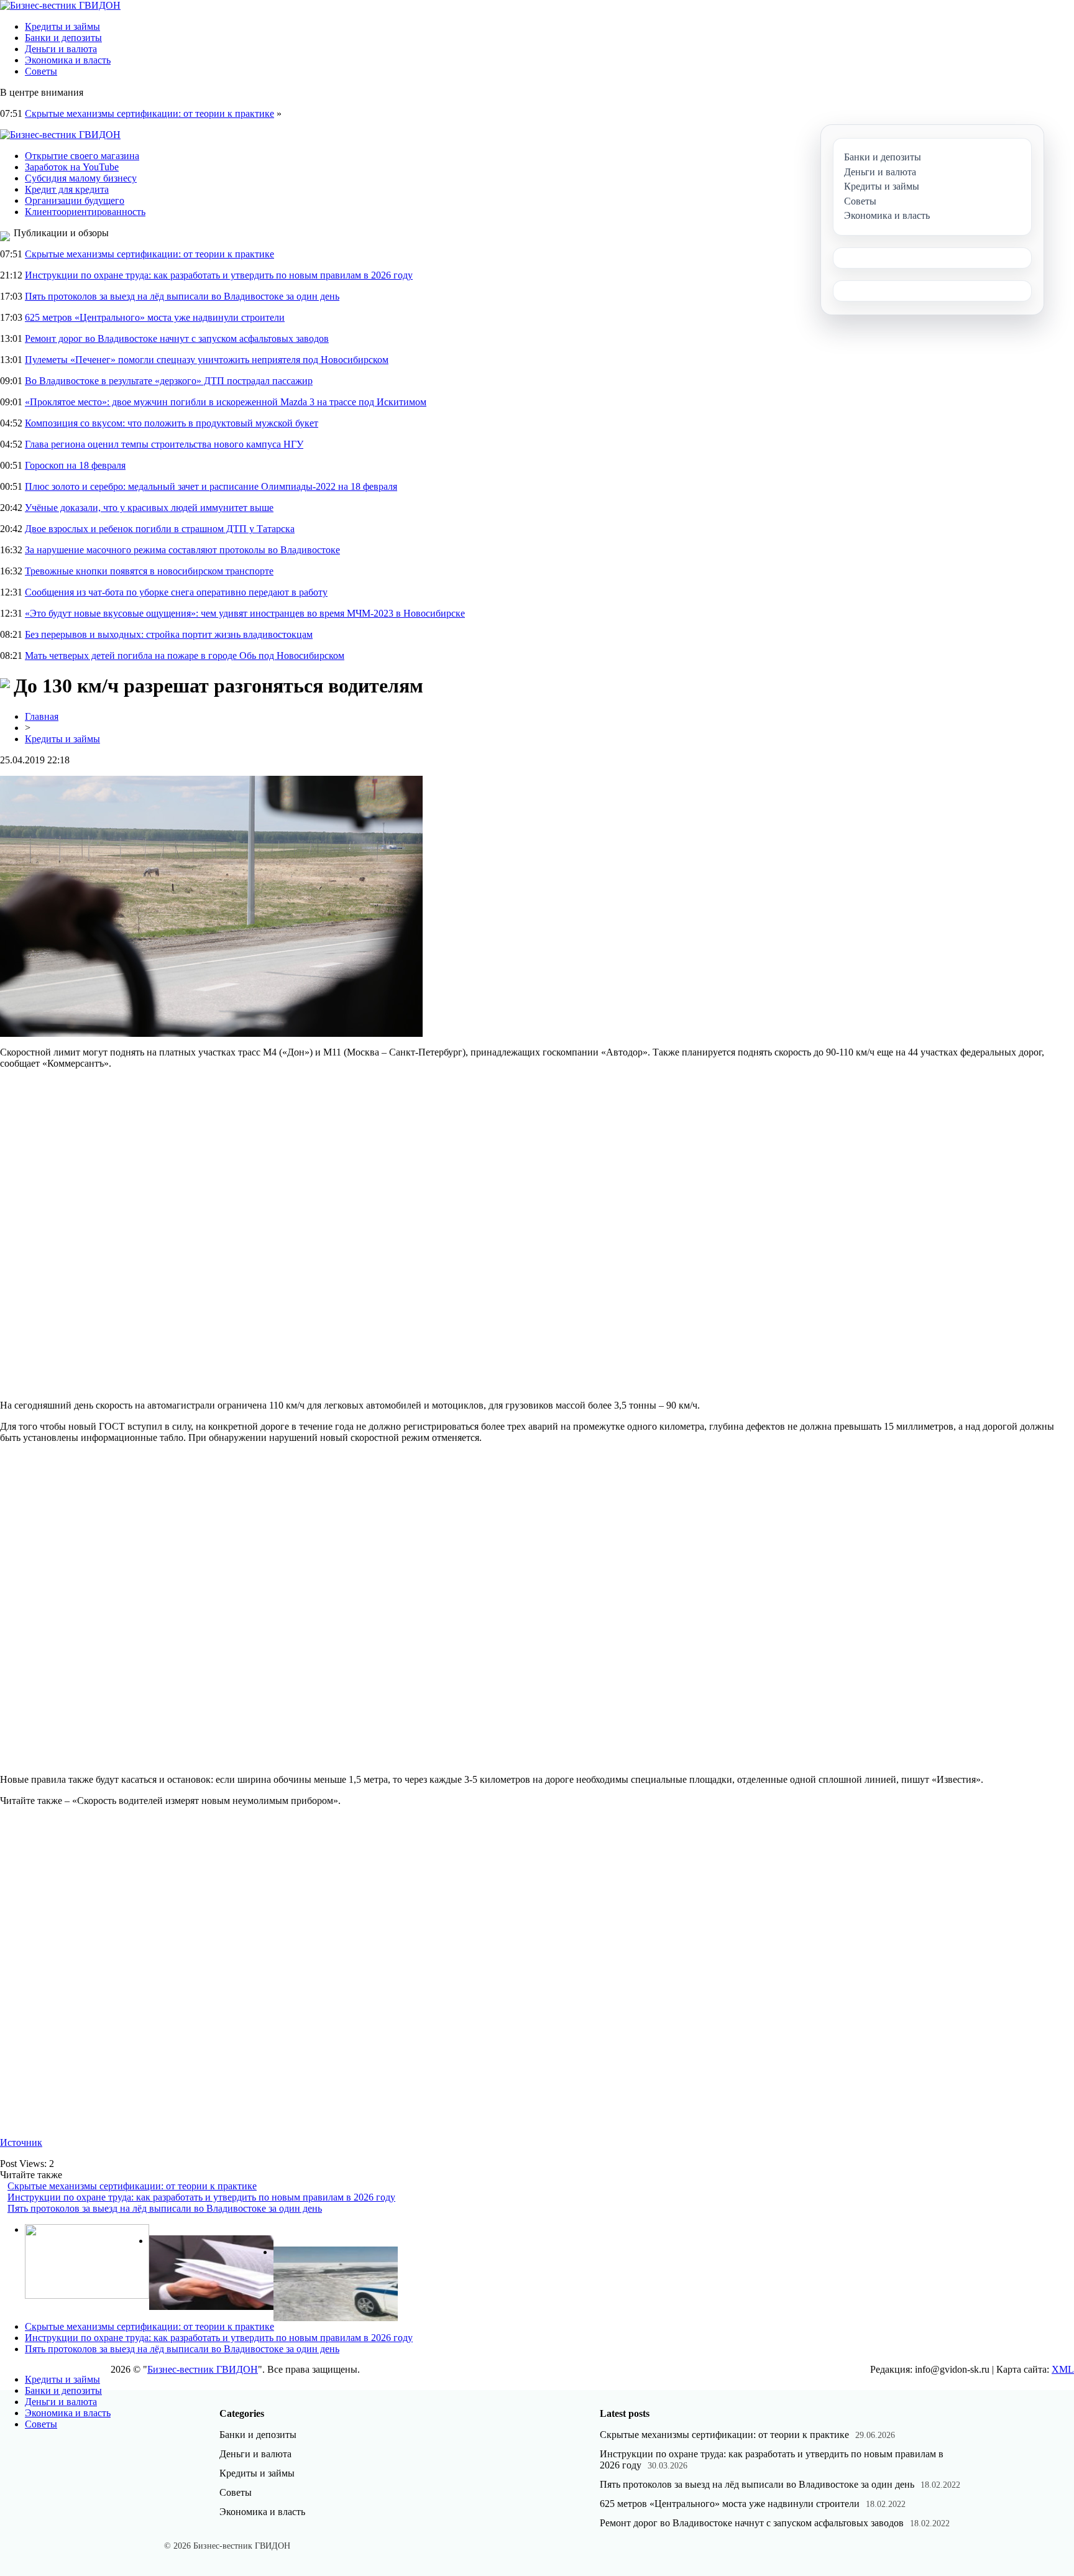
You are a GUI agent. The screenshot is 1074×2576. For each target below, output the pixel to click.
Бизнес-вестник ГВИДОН (203, 2369)
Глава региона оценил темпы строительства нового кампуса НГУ (164, 444)
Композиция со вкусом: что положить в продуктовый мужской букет (172, 423)
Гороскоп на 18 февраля (75, 465)
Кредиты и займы (62, 26)
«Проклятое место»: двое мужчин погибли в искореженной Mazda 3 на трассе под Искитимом (226, 402)
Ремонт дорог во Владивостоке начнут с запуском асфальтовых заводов (177, 338)
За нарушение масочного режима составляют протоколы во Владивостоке (182, 550)
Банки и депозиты (63, 38)
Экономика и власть (68, 60)
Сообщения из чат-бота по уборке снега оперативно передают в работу (176, 592)
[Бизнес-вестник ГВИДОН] (60, 5)
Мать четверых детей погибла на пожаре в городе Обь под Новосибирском (185, 655)
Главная (42, 716)
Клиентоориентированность (85, 212)
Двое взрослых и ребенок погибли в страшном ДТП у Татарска (160, 529)
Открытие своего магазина (82, 156)
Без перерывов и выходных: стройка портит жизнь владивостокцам (169, 634)
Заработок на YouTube (72, 167)
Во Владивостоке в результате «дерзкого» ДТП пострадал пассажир (169, 381)
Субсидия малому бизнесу (81, 178)
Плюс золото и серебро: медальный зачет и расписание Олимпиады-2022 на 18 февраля (211, 486)
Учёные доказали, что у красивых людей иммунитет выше (149, 508)
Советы (41, 71)
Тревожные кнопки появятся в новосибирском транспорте (149, 571)
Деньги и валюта (61, 49)
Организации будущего (75, 200)
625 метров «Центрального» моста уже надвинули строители (155, 317)
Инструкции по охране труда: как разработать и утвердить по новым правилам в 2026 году (219, 275)
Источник (21, 2142)
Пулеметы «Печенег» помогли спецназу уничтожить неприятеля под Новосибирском (207, 360)
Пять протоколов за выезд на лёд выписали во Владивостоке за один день (182, 296)
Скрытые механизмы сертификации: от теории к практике (149, 113)
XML (1063, 2369)
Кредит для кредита (67, 189)
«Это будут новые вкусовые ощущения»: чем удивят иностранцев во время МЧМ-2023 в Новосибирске (245, 613)
